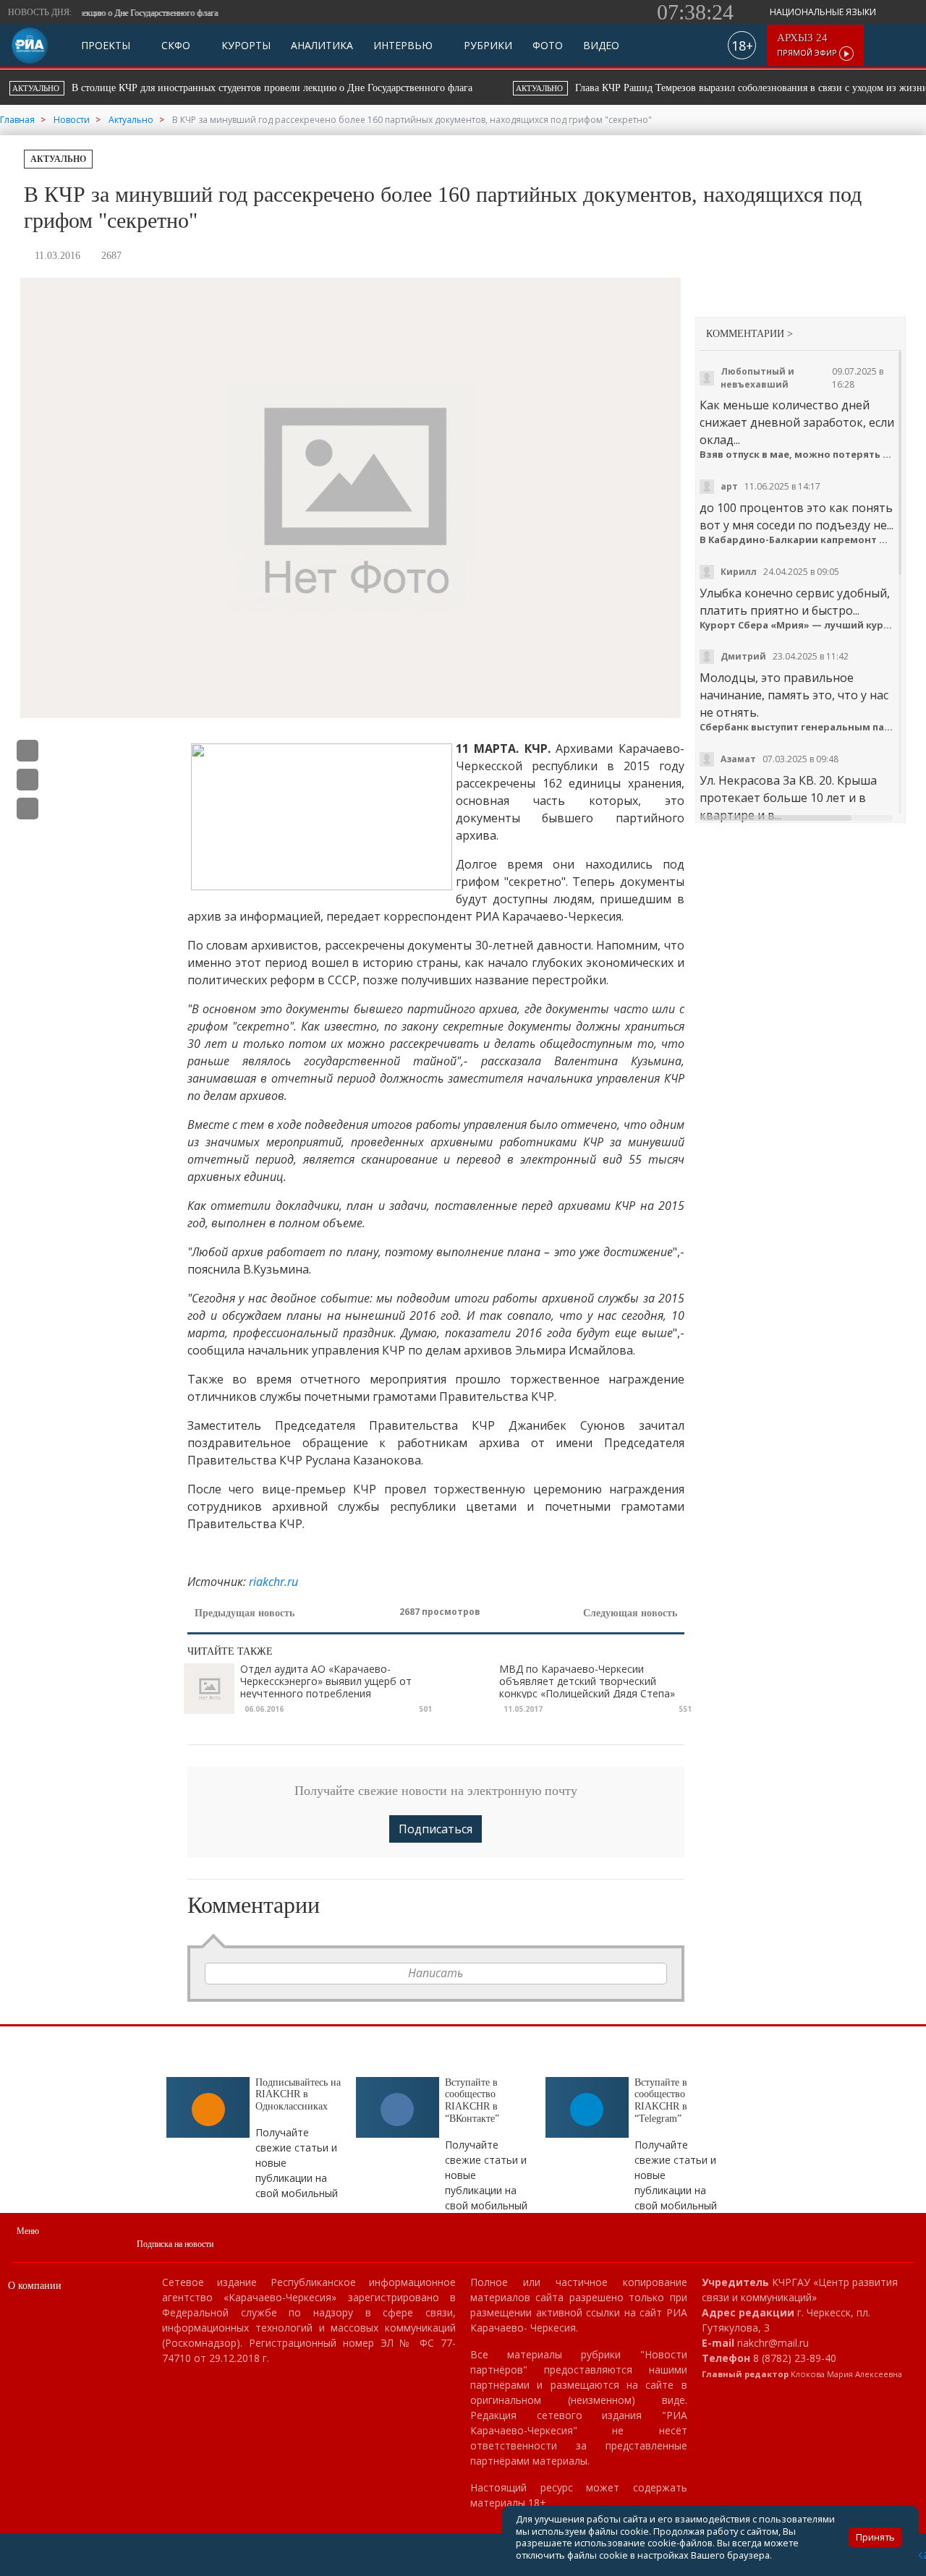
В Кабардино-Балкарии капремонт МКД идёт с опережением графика (797, 540)
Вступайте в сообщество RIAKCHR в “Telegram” (661, 2101)
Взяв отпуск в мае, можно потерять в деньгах (797, 455)
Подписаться (436, 1829)
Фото (548, 46)
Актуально (58, 159)
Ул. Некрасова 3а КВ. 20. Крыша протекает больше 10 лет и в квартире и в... (788, 798)
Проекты (106, 46)
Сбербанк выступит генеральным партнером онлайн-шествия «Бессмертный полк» (797, 727)
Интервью (403, 46)
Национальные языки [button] (824, 12)
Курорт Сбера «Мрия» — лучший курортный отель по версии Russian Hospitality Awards (797, 625)
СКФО (174, 46)
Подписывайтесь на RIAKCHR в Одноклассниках (298, 2095)
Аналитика (322, 46)
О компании (35, 2286)
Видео (601, 46)
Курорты (245, 46)
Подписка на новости (175, 2244)
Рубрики (487, 46)
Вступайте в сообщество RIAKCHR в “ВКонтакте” (472, 2101)
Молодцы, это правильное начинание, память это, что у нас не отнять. (794, 695)
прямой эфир (808, 45)
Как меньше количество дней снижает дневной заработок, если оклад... (797, 422)
